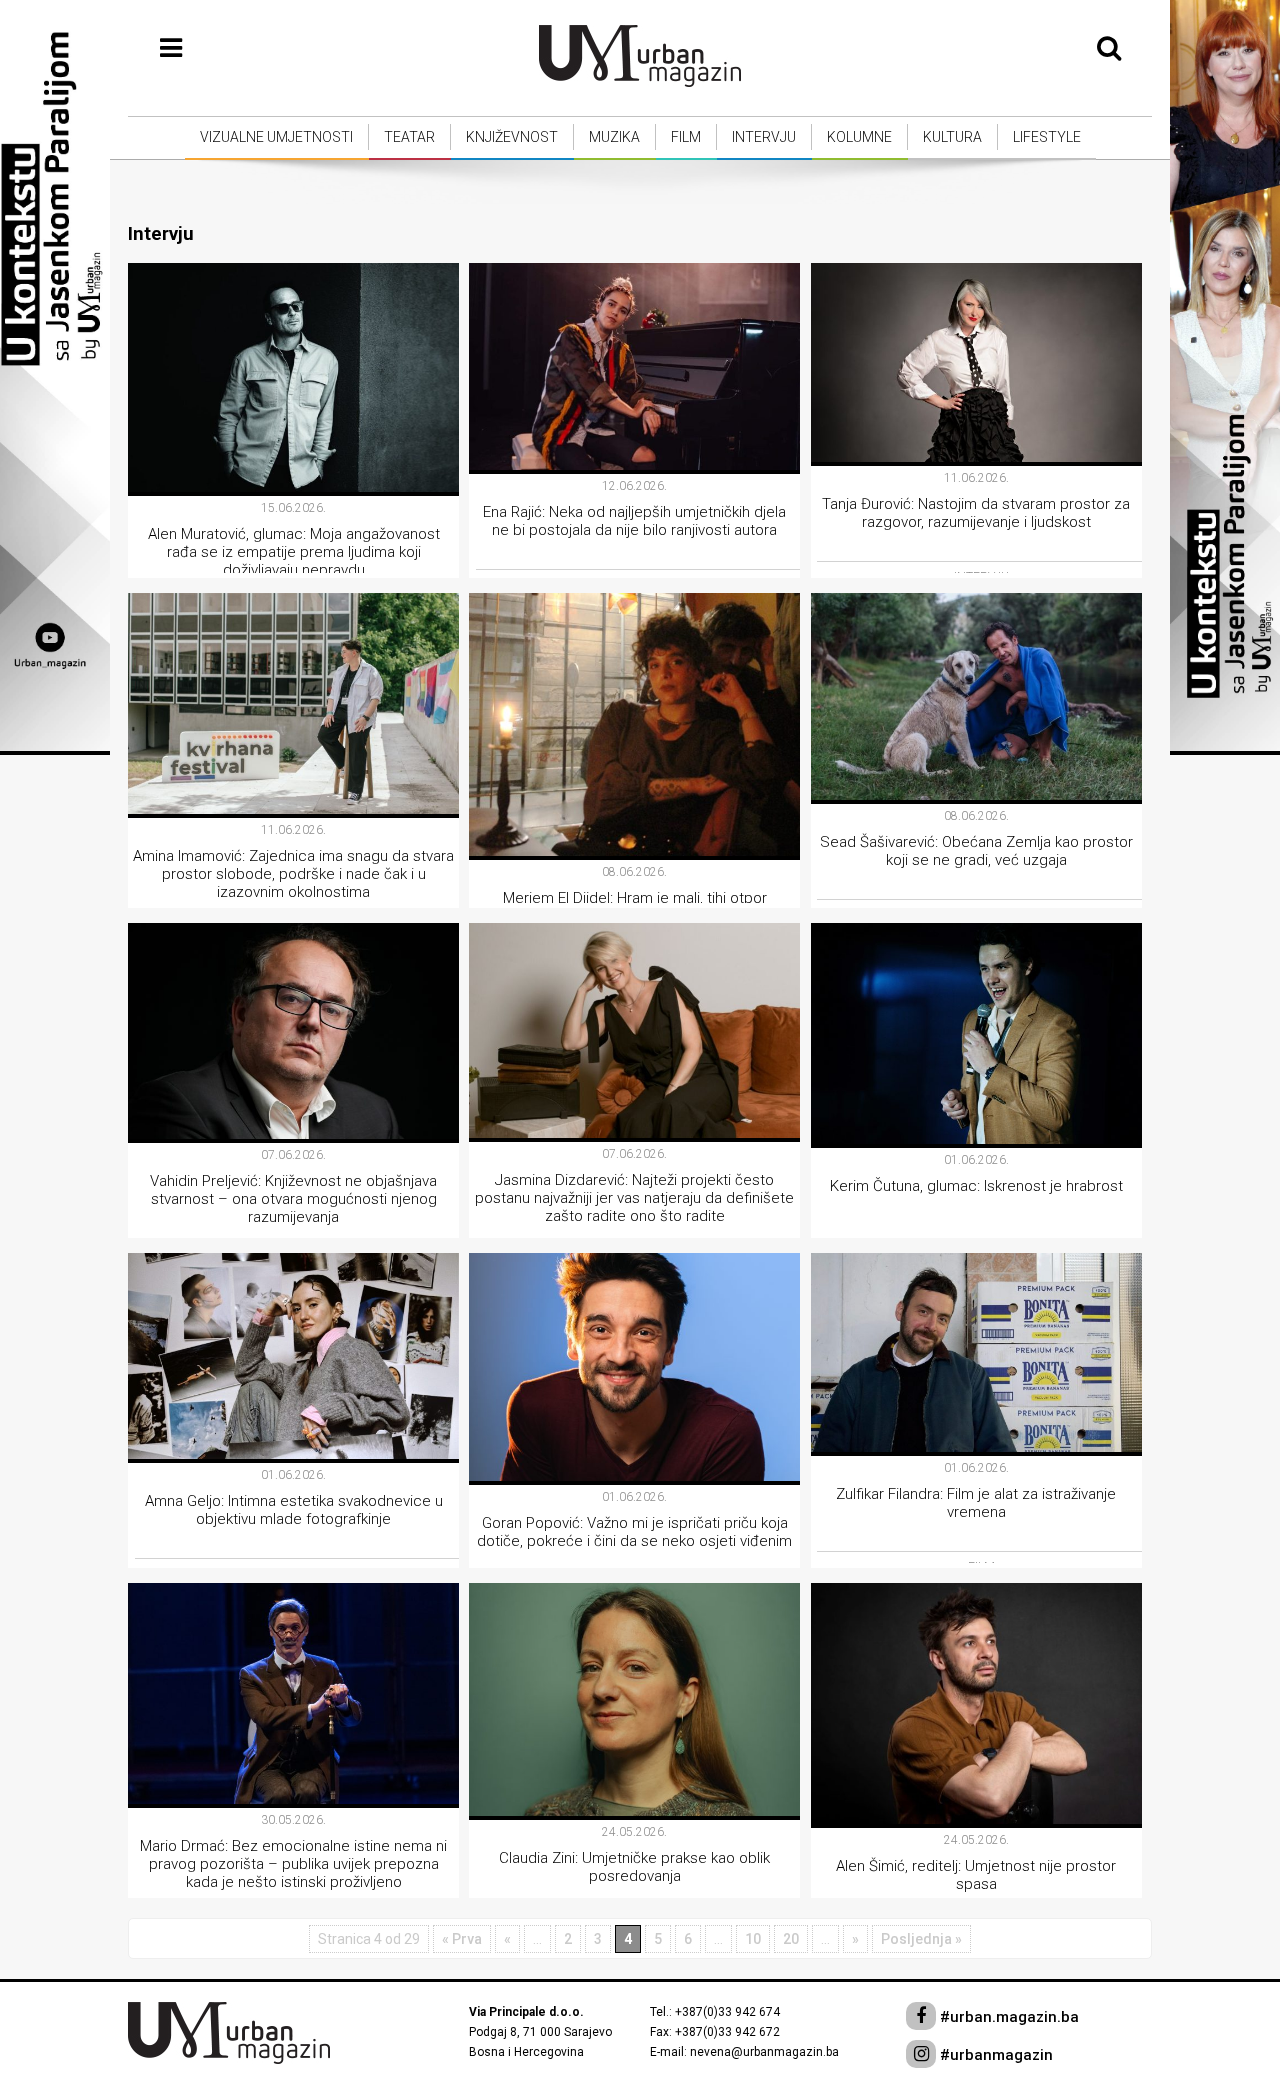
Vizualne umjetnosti (276, 137)
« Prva (462, 1939)
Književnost (512, 137)
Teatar (409, 137)
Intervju (764, 137)
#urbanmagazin (994, 2055)
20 (791, 1939)
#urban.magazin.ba (1007, 2017)
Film (686, 137)
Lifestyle (1047, 137)
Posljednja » (921, 1939)
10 (753, 1939)
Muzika (614, 137)
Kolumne (859, 137)
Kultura (952, 137)
